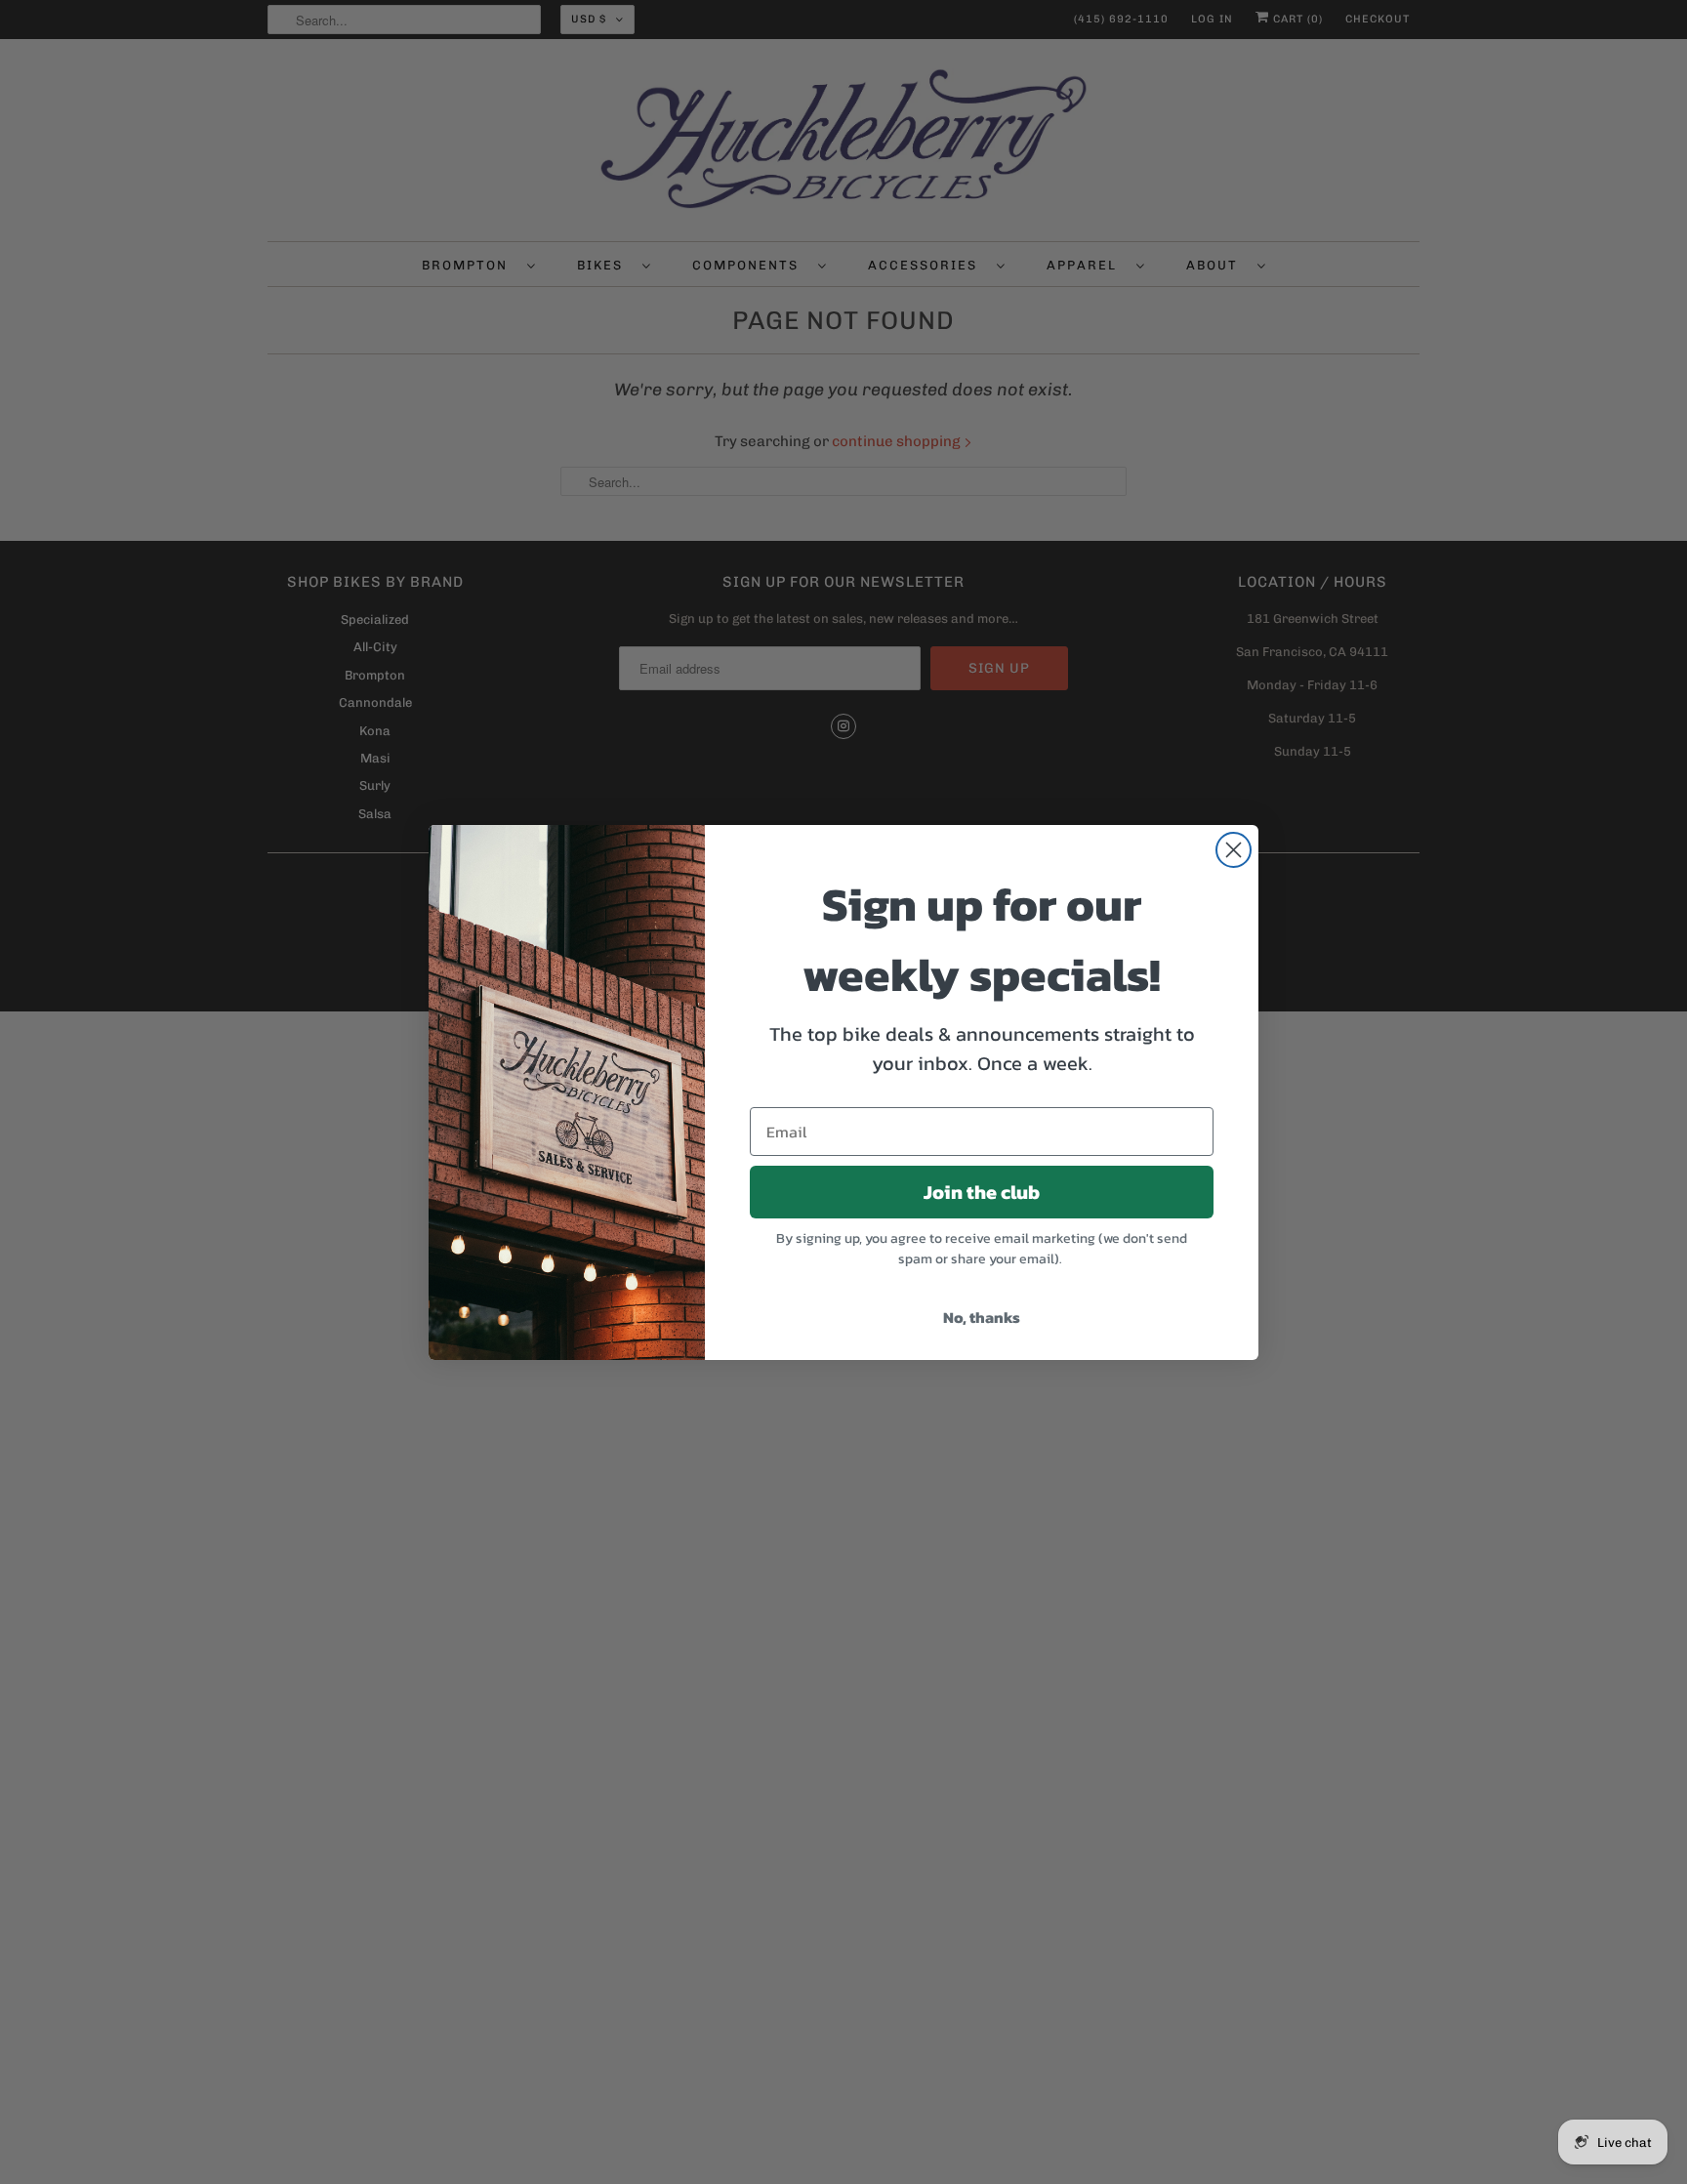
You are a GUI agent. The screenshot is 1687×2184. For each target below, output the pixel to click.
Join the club (982, 1192)
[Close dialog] (1234, 850)
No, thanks (982, 1317)
